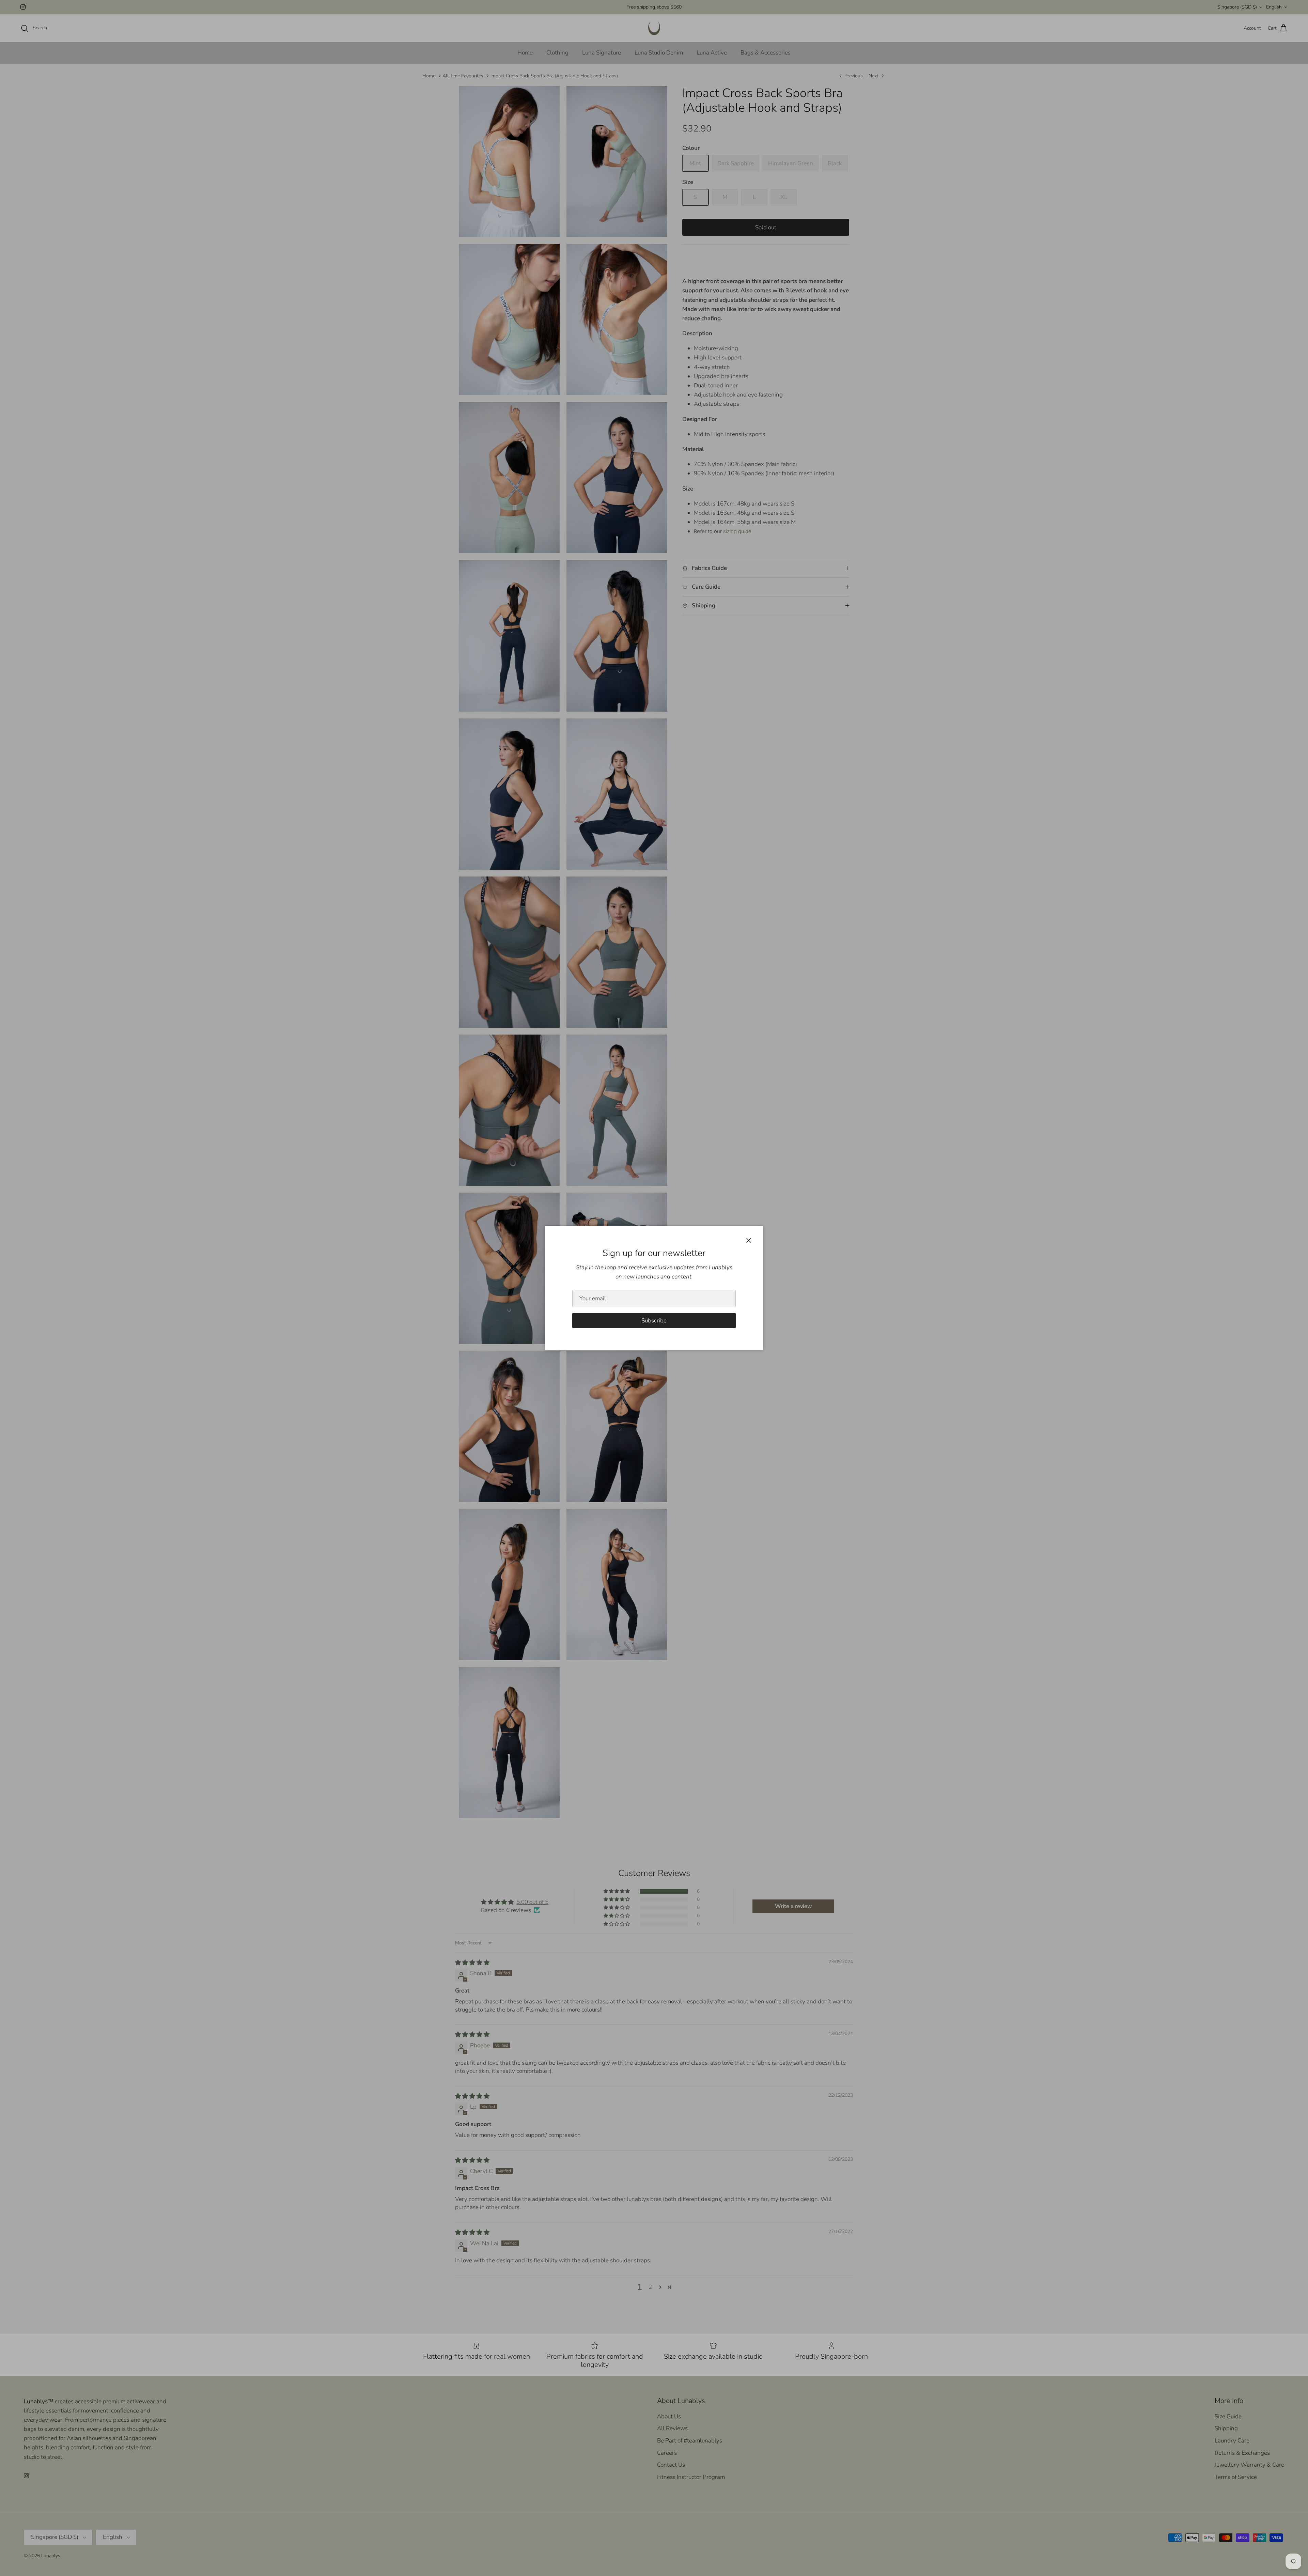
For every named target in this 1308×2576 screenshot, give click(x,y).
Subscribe (654, 1321)
